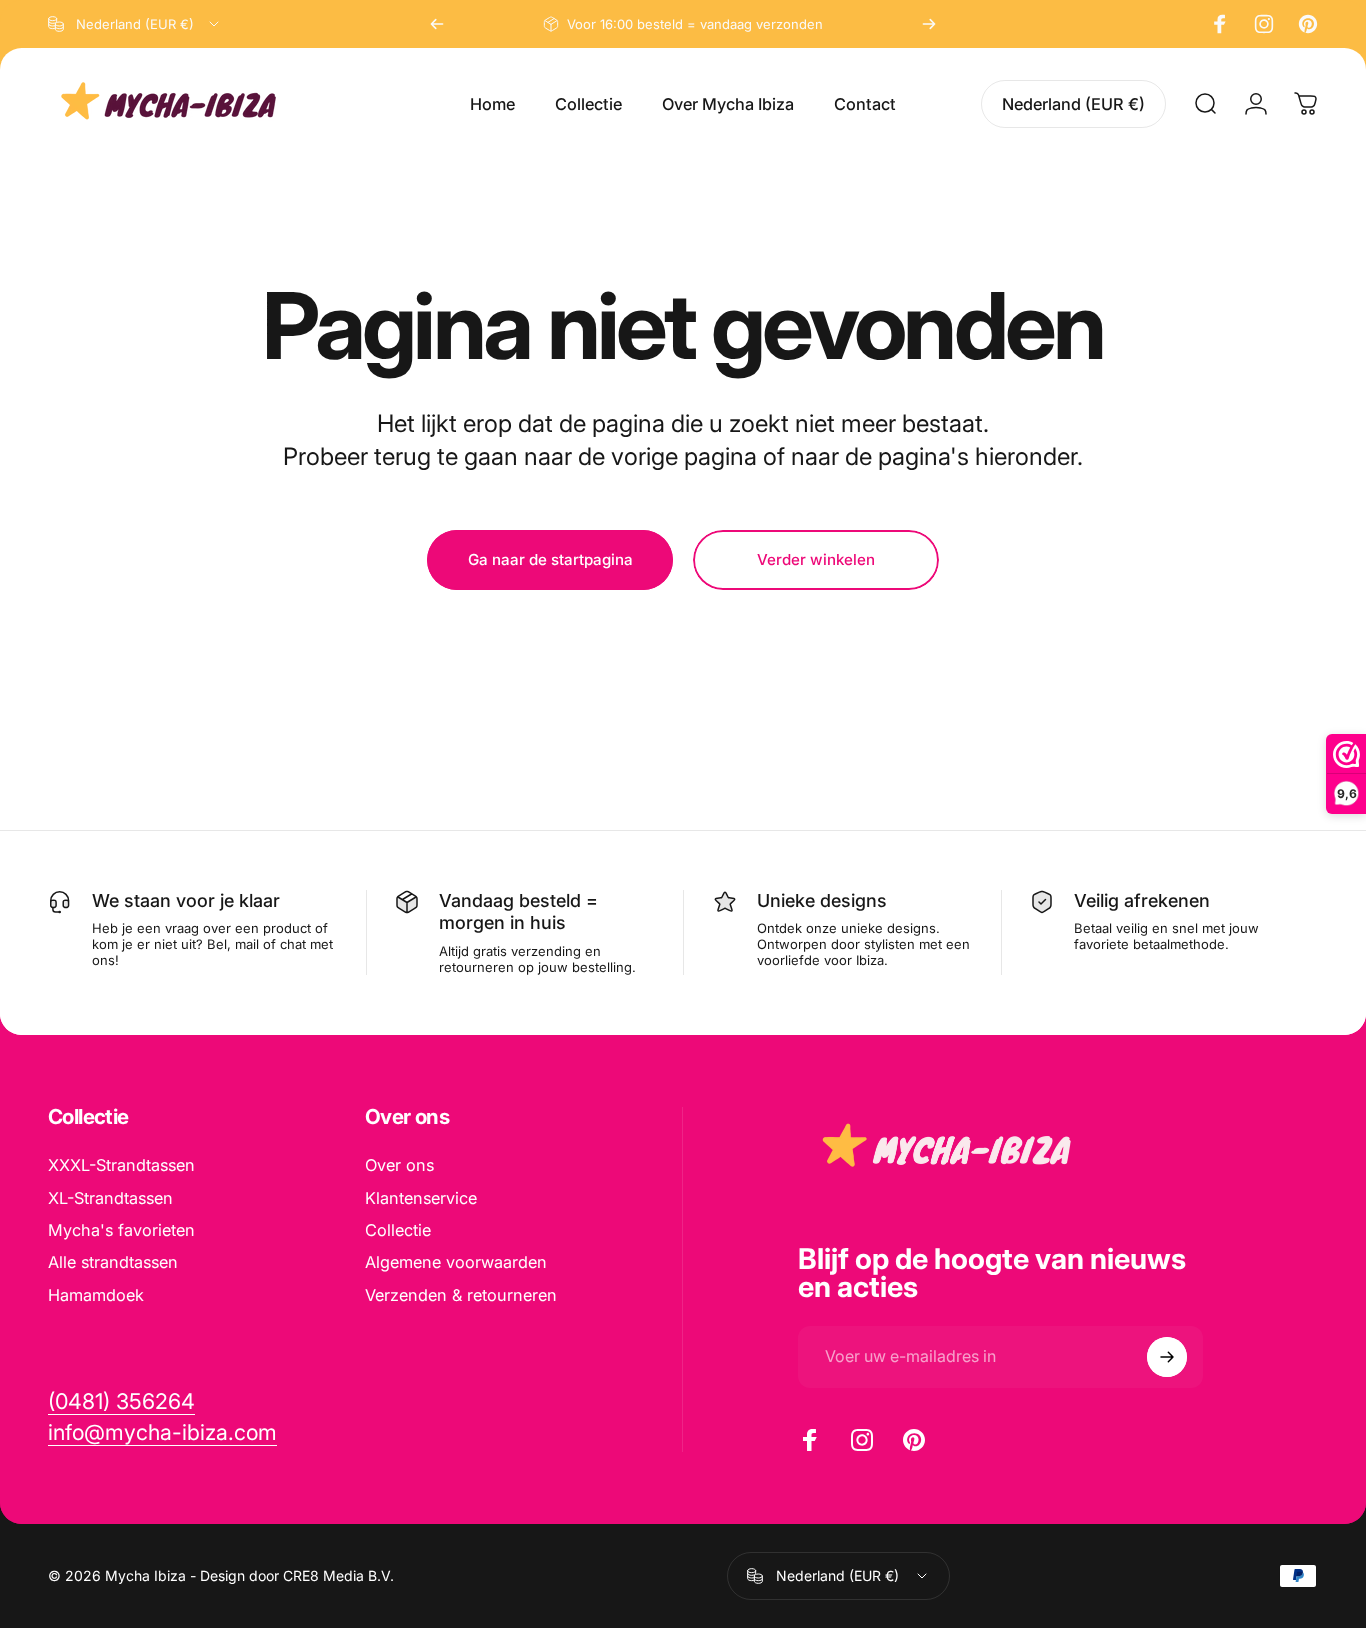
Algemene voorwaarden (456, 1262)
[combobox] (135, 24)
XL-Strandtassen (110, 1198)
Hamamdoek (96, 1295)
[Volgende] (929, 24)
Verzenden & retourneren (461, 1295)
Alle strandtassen (113, 1262)
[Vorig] (437, 24)
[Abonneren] (1167, 1357)
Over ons (399, 1165)
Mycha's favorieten (121, 1230)
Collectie (398, 1230)
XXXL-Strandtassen (121, 1165)
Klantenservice (421, 1198)
